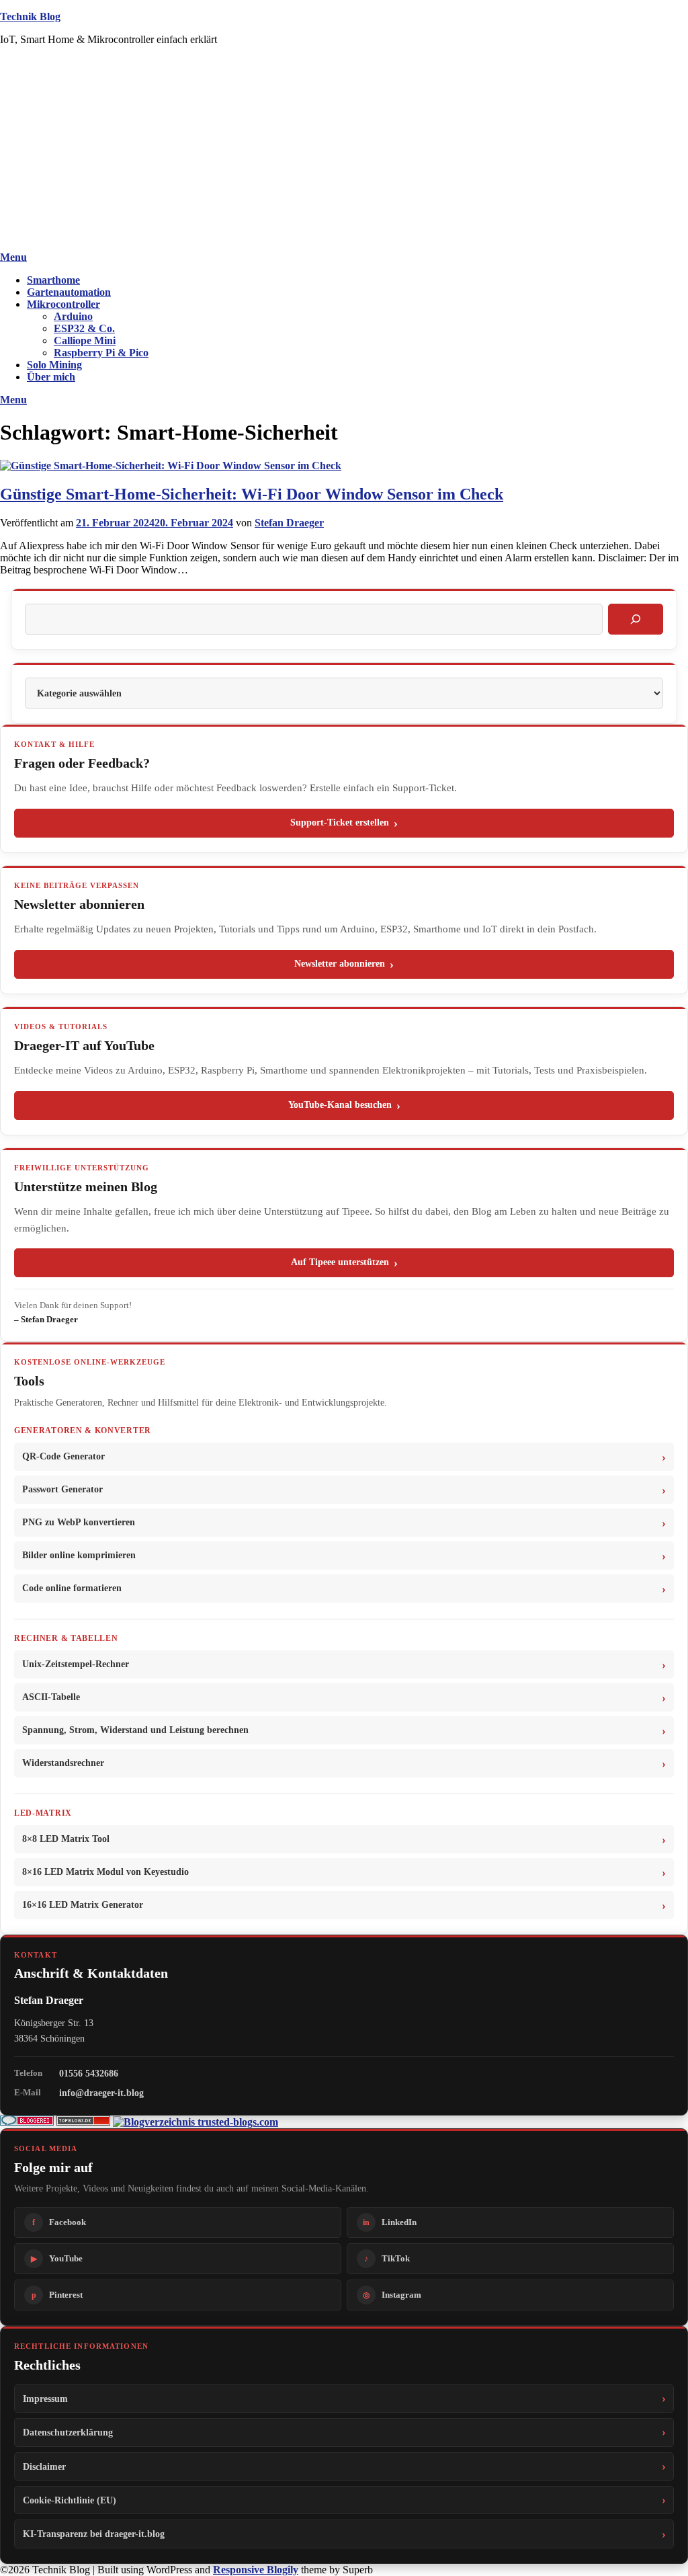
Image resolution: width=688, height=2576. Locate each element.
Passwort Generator (62, 1489)
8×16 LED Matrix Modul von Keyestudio (105, 1872)
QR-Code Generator (63, 1456)
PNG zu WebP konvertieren (79, 1522)
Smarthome (53, 280)
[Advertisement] (344, 151)
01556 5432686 (89, 2073)
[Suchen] (636, 619)
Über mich (51, 377)
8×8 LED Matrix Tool (66, 1839)
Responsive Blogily (256, 2570)
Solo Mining (54, 365)
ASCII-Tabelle (51, 1697)
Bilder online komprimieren (79, 1555)
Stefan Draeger (289, 523)
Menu (13, 257)
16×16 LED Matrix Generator (83, 1905)
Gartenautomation (69, 292)
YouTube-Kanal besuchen (340, 1105)
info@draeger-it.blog (101, 2093)
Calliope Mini (85, 340)
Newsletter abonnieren (340, 964)
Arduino (73, 316)
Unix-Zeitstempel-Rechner (76, 1664)
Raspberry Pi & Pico (101, 353)
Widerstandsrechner (63, 1763)
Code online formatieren (72, 1588)
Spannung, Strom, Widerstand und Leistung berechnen (135, 1730)
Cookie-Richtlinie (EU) (70, 2500)
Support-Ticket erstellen (340, 822)
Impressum (45, 2399)
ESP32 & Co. (84, 328)
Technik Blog (30, 16)
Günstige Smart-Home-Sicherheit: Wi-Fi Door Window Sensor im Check (252, 494)
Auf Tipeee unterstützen (340, 1262)
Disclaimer (44, 2466)
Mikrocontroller (63, 304)
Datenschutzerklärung (68, 2432)
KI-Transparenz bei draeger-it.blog (94, 2534)
